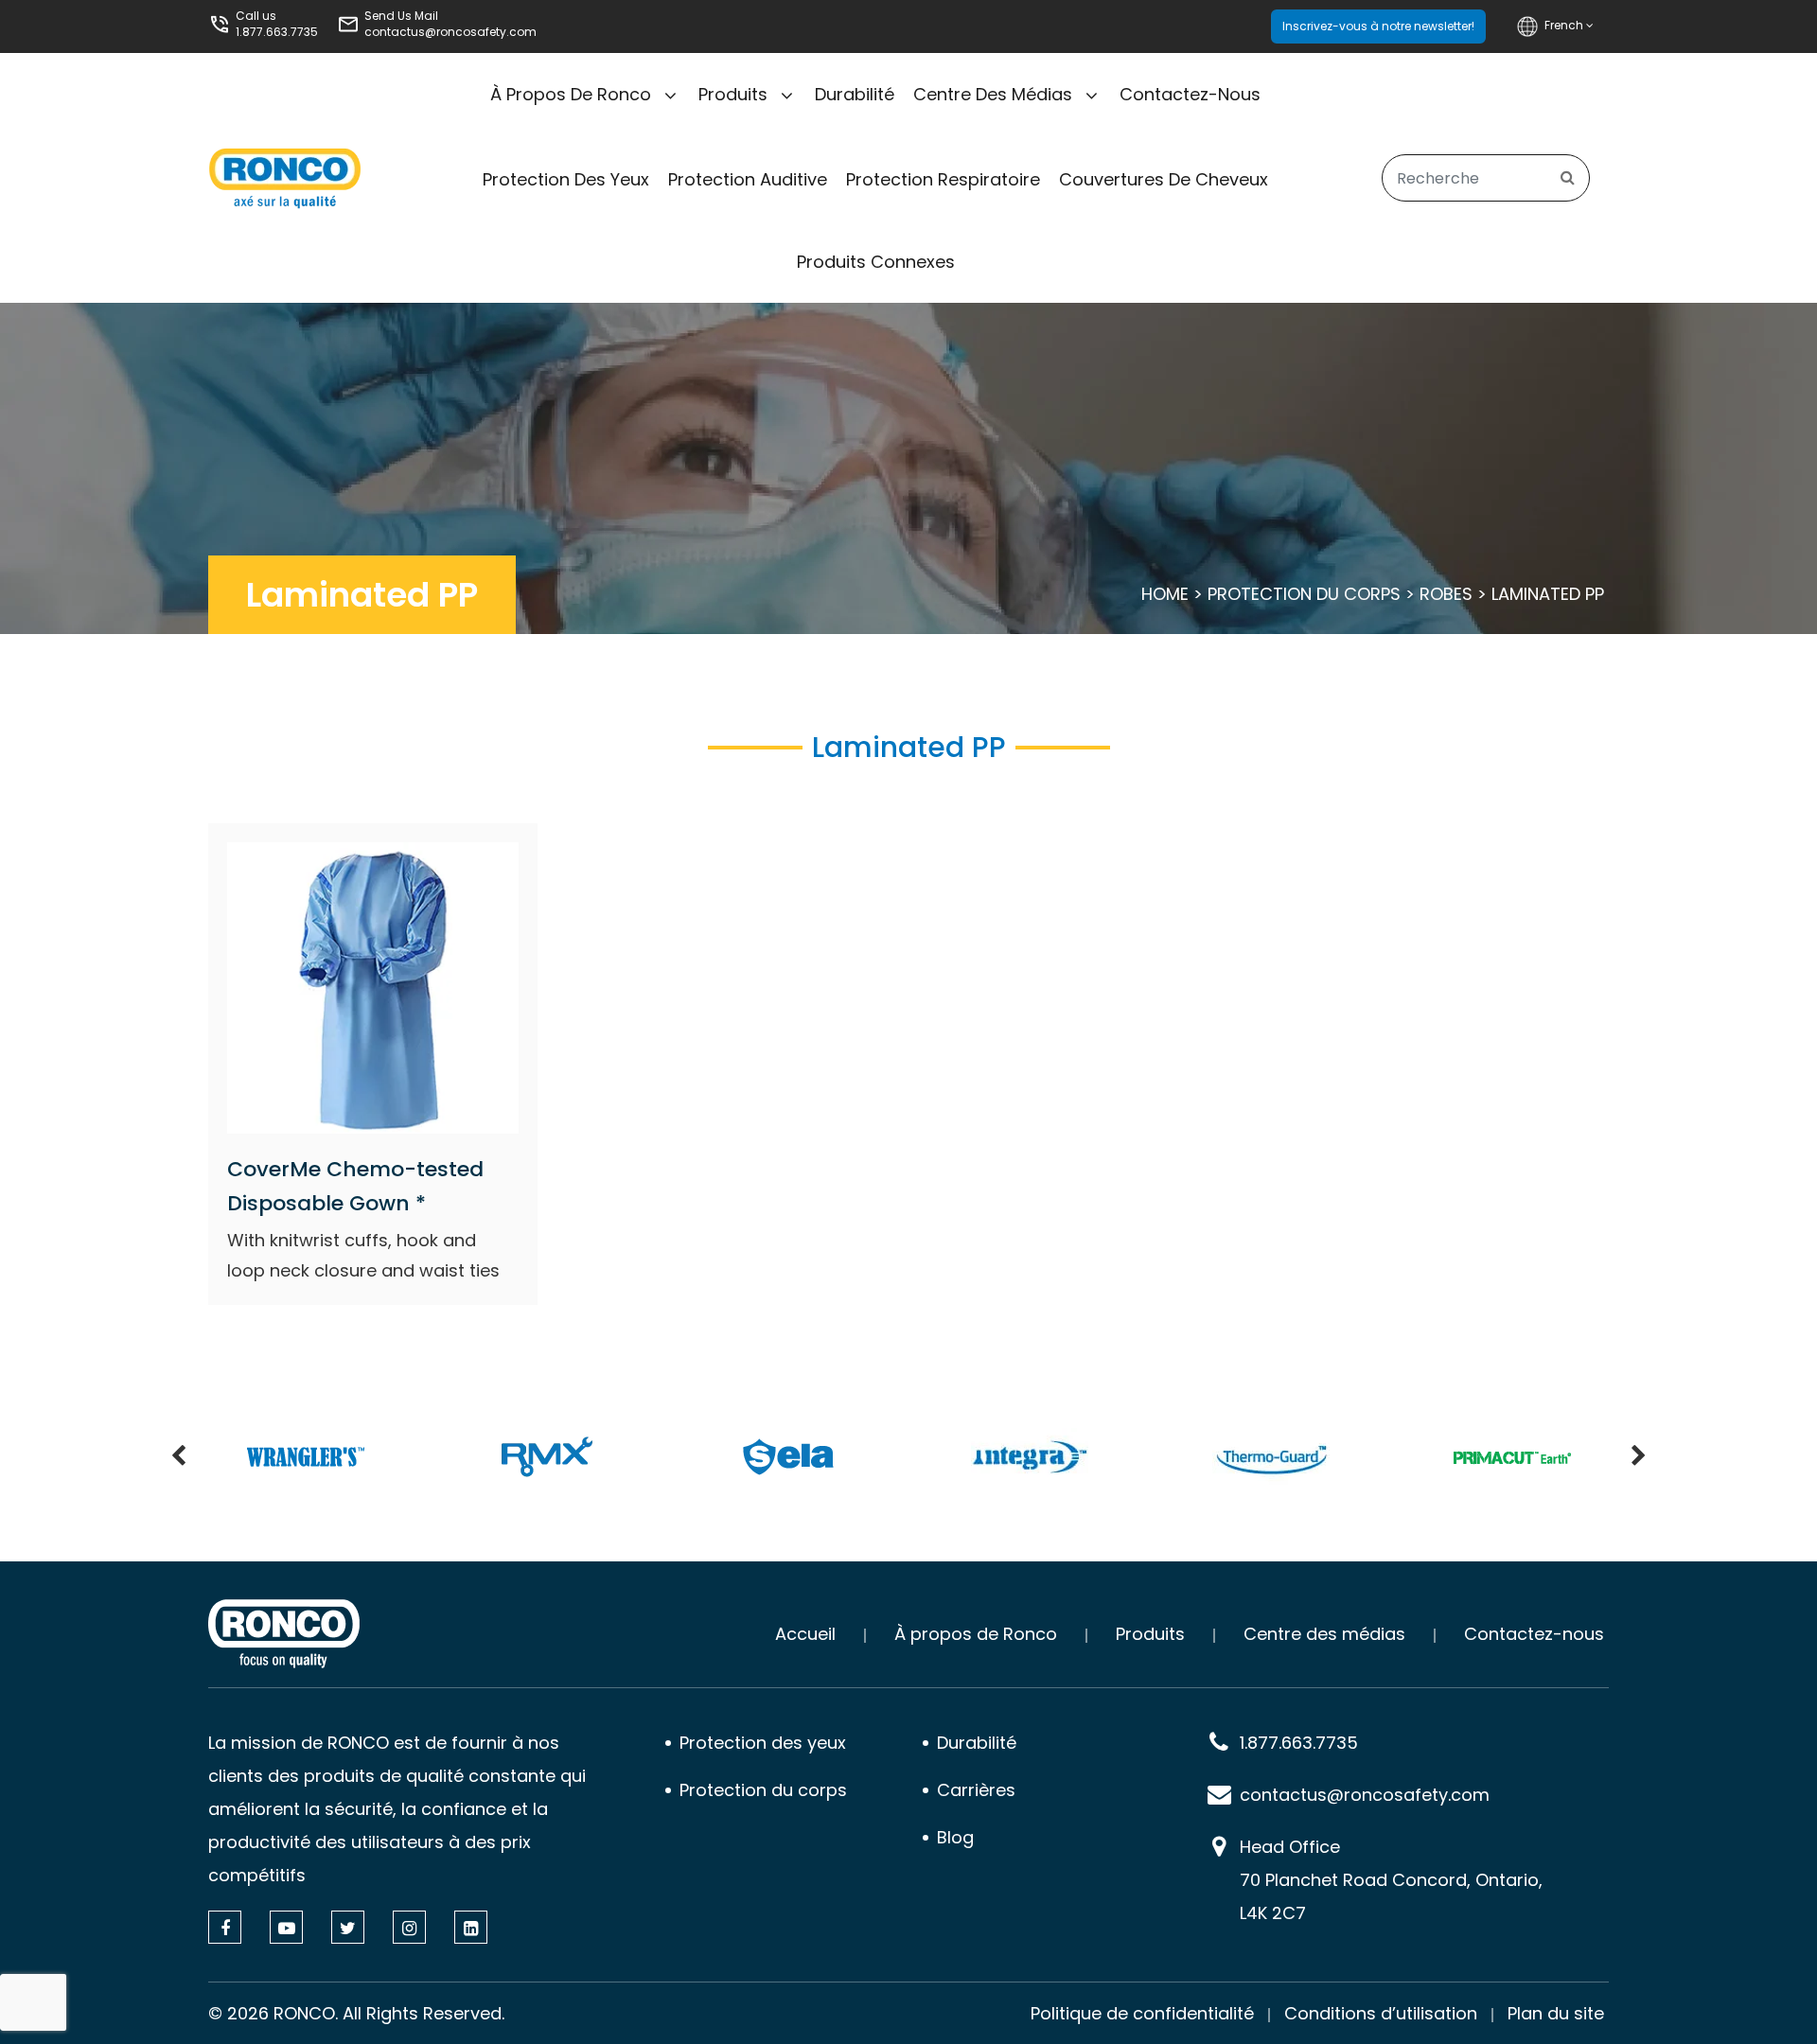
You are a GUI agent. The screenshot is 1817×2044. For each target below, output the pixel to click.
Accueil (805, 1634)
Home (1165, 594)
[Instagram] (409, 1927)
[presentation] (178, 1457)
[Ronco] (284, 1634)
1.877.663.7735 (277, 32)
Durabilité (855, 94)
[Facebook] (225, 1927)
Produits (733, 94)
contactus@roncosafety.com (450, 32)
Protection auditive (748, 179)
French (1565, 25)
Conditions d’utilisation (1381, 2013)
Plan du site (1556, 2013)
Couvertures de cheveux (1164, 179)
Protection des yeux (566, 179)
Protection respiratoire (943, 179)
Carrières (976, 1790)
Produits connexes (876, 262)
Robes (1446, 594)
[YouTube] (286, 1927)
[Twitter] (348, 1927)
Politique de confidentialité (1142, 2013)
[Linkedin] (471, 1927)
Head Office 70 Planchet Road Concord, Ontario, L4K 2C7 (1391, 1880)
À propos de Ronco (571, 94)
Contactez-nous (1190, 94)
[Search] (1568, 178)
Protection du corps (1304, 594)
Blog (955, 1837)
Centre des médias (993, 94)
